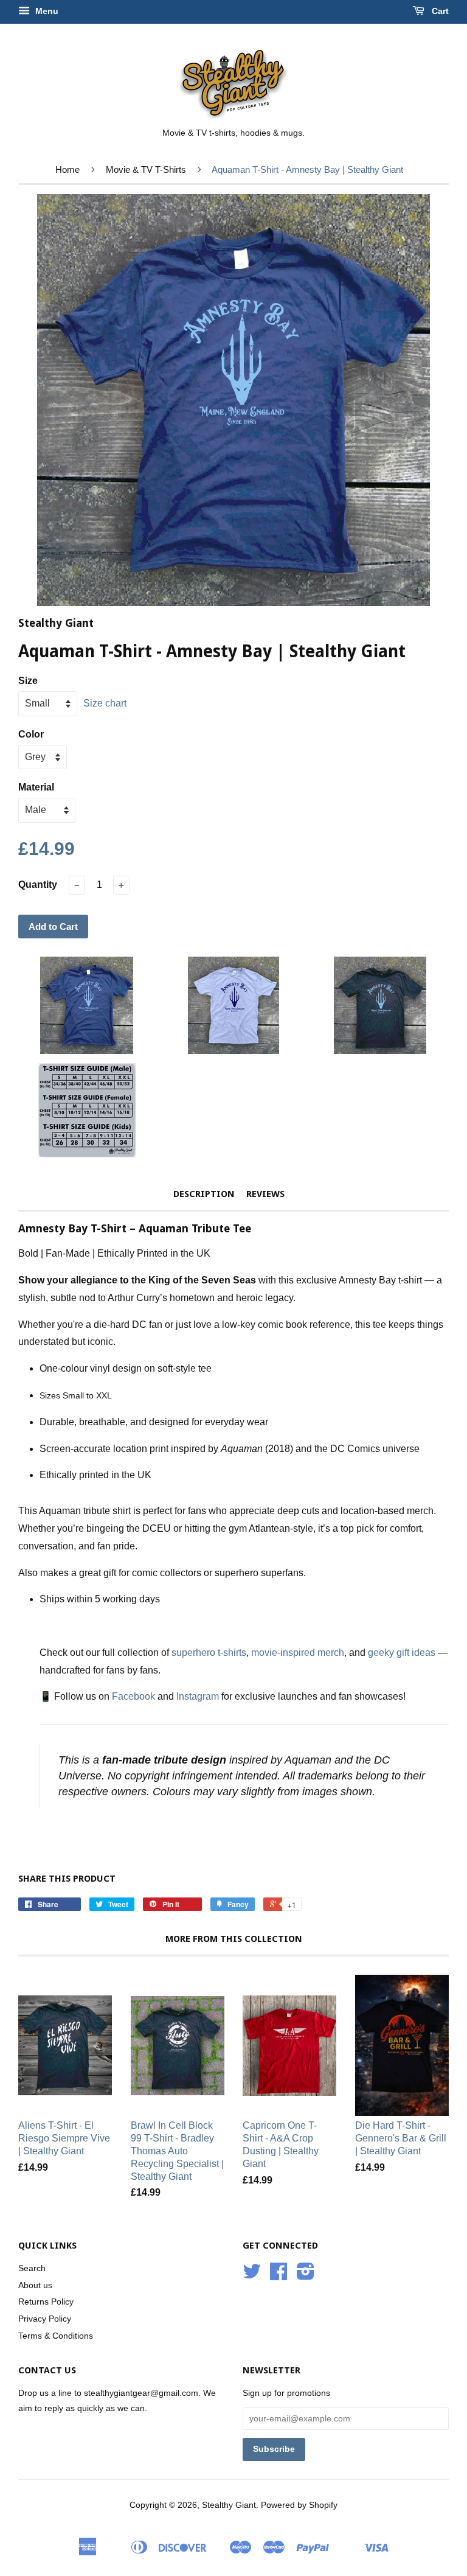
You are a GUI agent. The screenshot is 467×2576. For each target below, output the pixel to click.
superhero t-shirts (209, 1653)
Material (36, 787)
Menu (46, 11)
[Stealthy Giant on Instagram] (306, 2276)
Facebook (133, 1696)
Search (32, 2268)
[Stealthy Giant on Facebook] (278, 2276)
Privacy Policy (45, 2319)
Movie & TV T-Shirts (146, 169)
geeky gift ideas (402, 1653)
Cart (439, 11)
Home (67, 169)
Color (31, 734)
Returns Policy (46, 2302)
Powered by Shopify (299, 2505)
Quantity (38, 885)
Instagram (198, 1696)
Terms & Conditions (56, 2336)
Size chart (105, 703)
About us (35, 2285)
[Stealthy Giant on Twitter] (252, 2276)
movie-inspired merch (298, 1653)
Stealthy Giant (229, 2505)
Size (28, 681)
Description (204, 1194)
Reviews (265, 1194)
